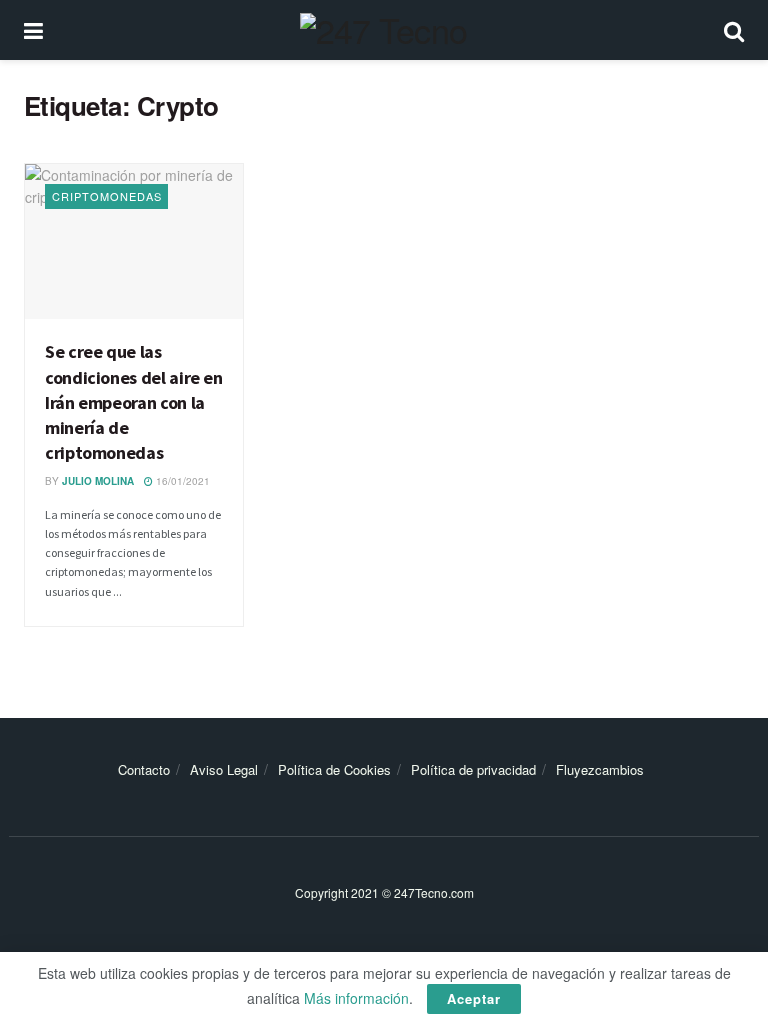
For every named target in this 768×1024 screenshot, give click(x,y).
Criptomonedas (107, 196)
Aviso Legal (224, 769)
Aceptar (474, 998)
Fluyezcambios (600, 769)
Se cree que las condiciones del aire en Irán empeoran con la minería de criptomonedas (134, 402)
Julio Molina (98, 481)
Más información (356, 998)
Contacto (144, 769)
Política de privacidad (473, 769)
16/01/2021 (181, 481)
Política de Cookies (334, 769)
